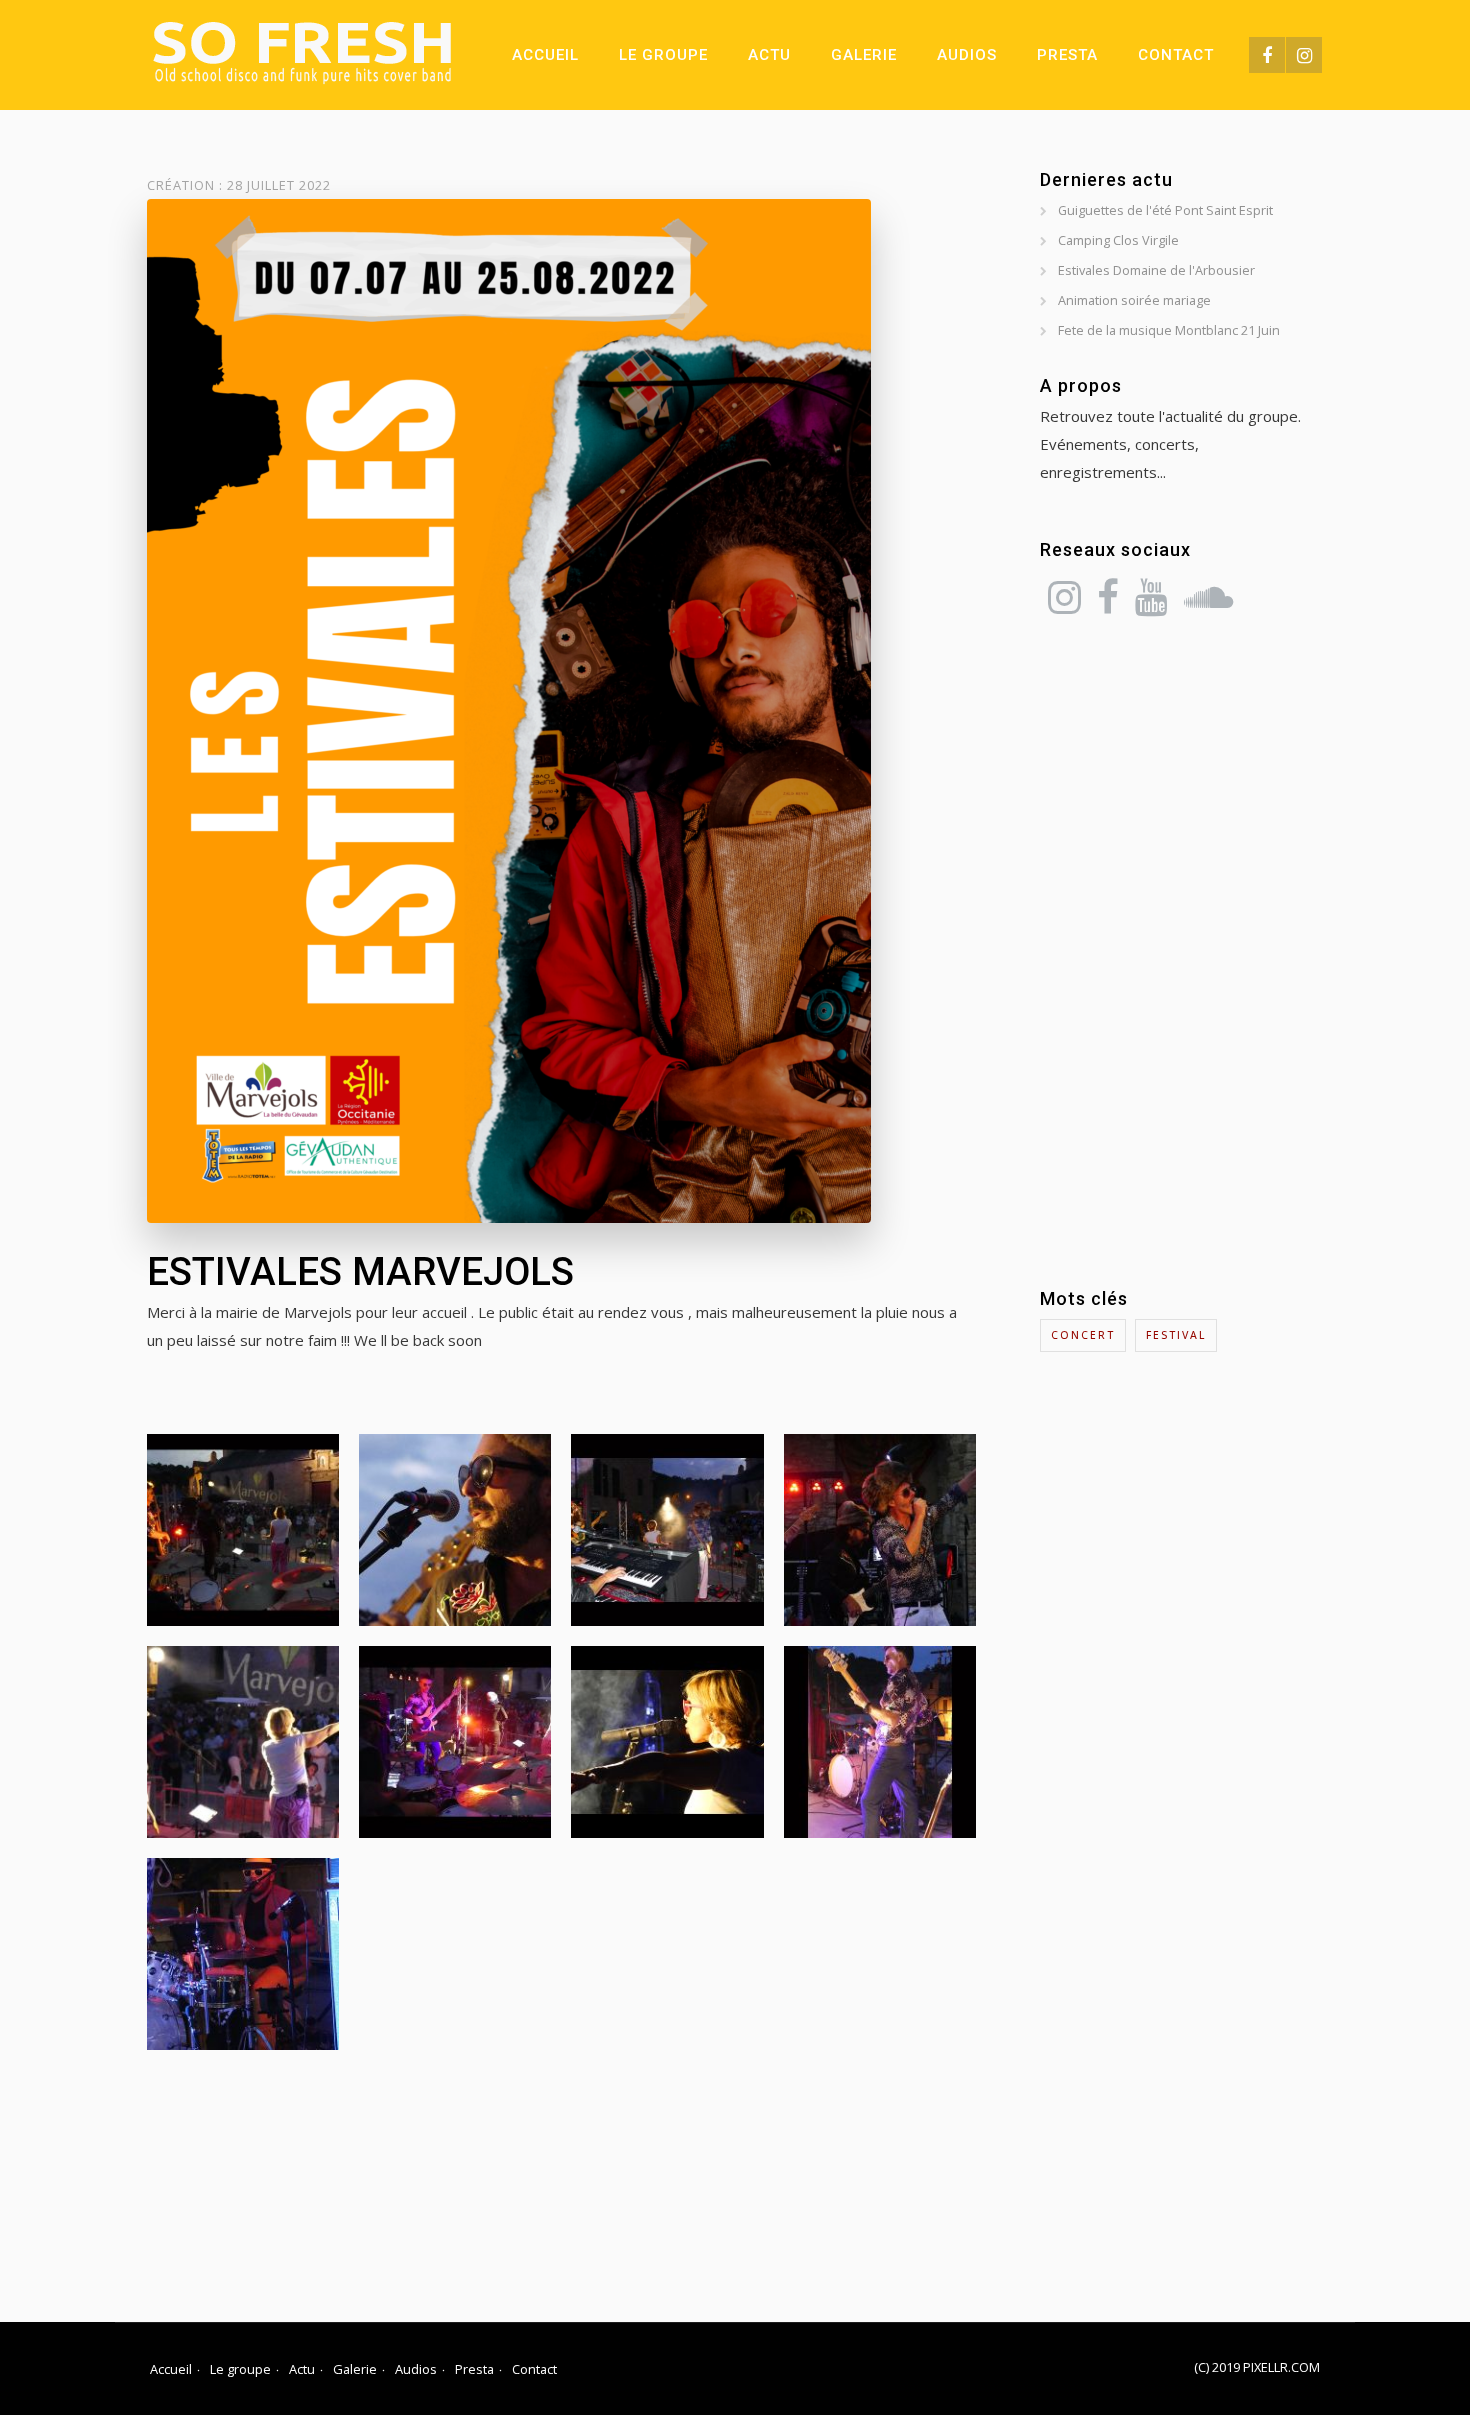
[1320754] (243, 1530)
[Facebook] (1267, 55)
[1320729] (667, 1530)
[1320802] (880, 1742)
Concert (1083, 1335)
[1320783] (667, 1742)
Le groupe (663, 55)
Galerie (864, 55)
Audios (967, 55)
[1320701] (880, 1530)
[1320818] (243, 1954)
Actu (769, 55)
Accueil (545, 55)
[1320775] (455, 1742)
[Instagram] (1304, 55)
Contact (1176, 55)
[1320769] (243, 1742)
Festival (1176, 1335)
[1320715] (455, 1530)
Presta (1067, 55)
